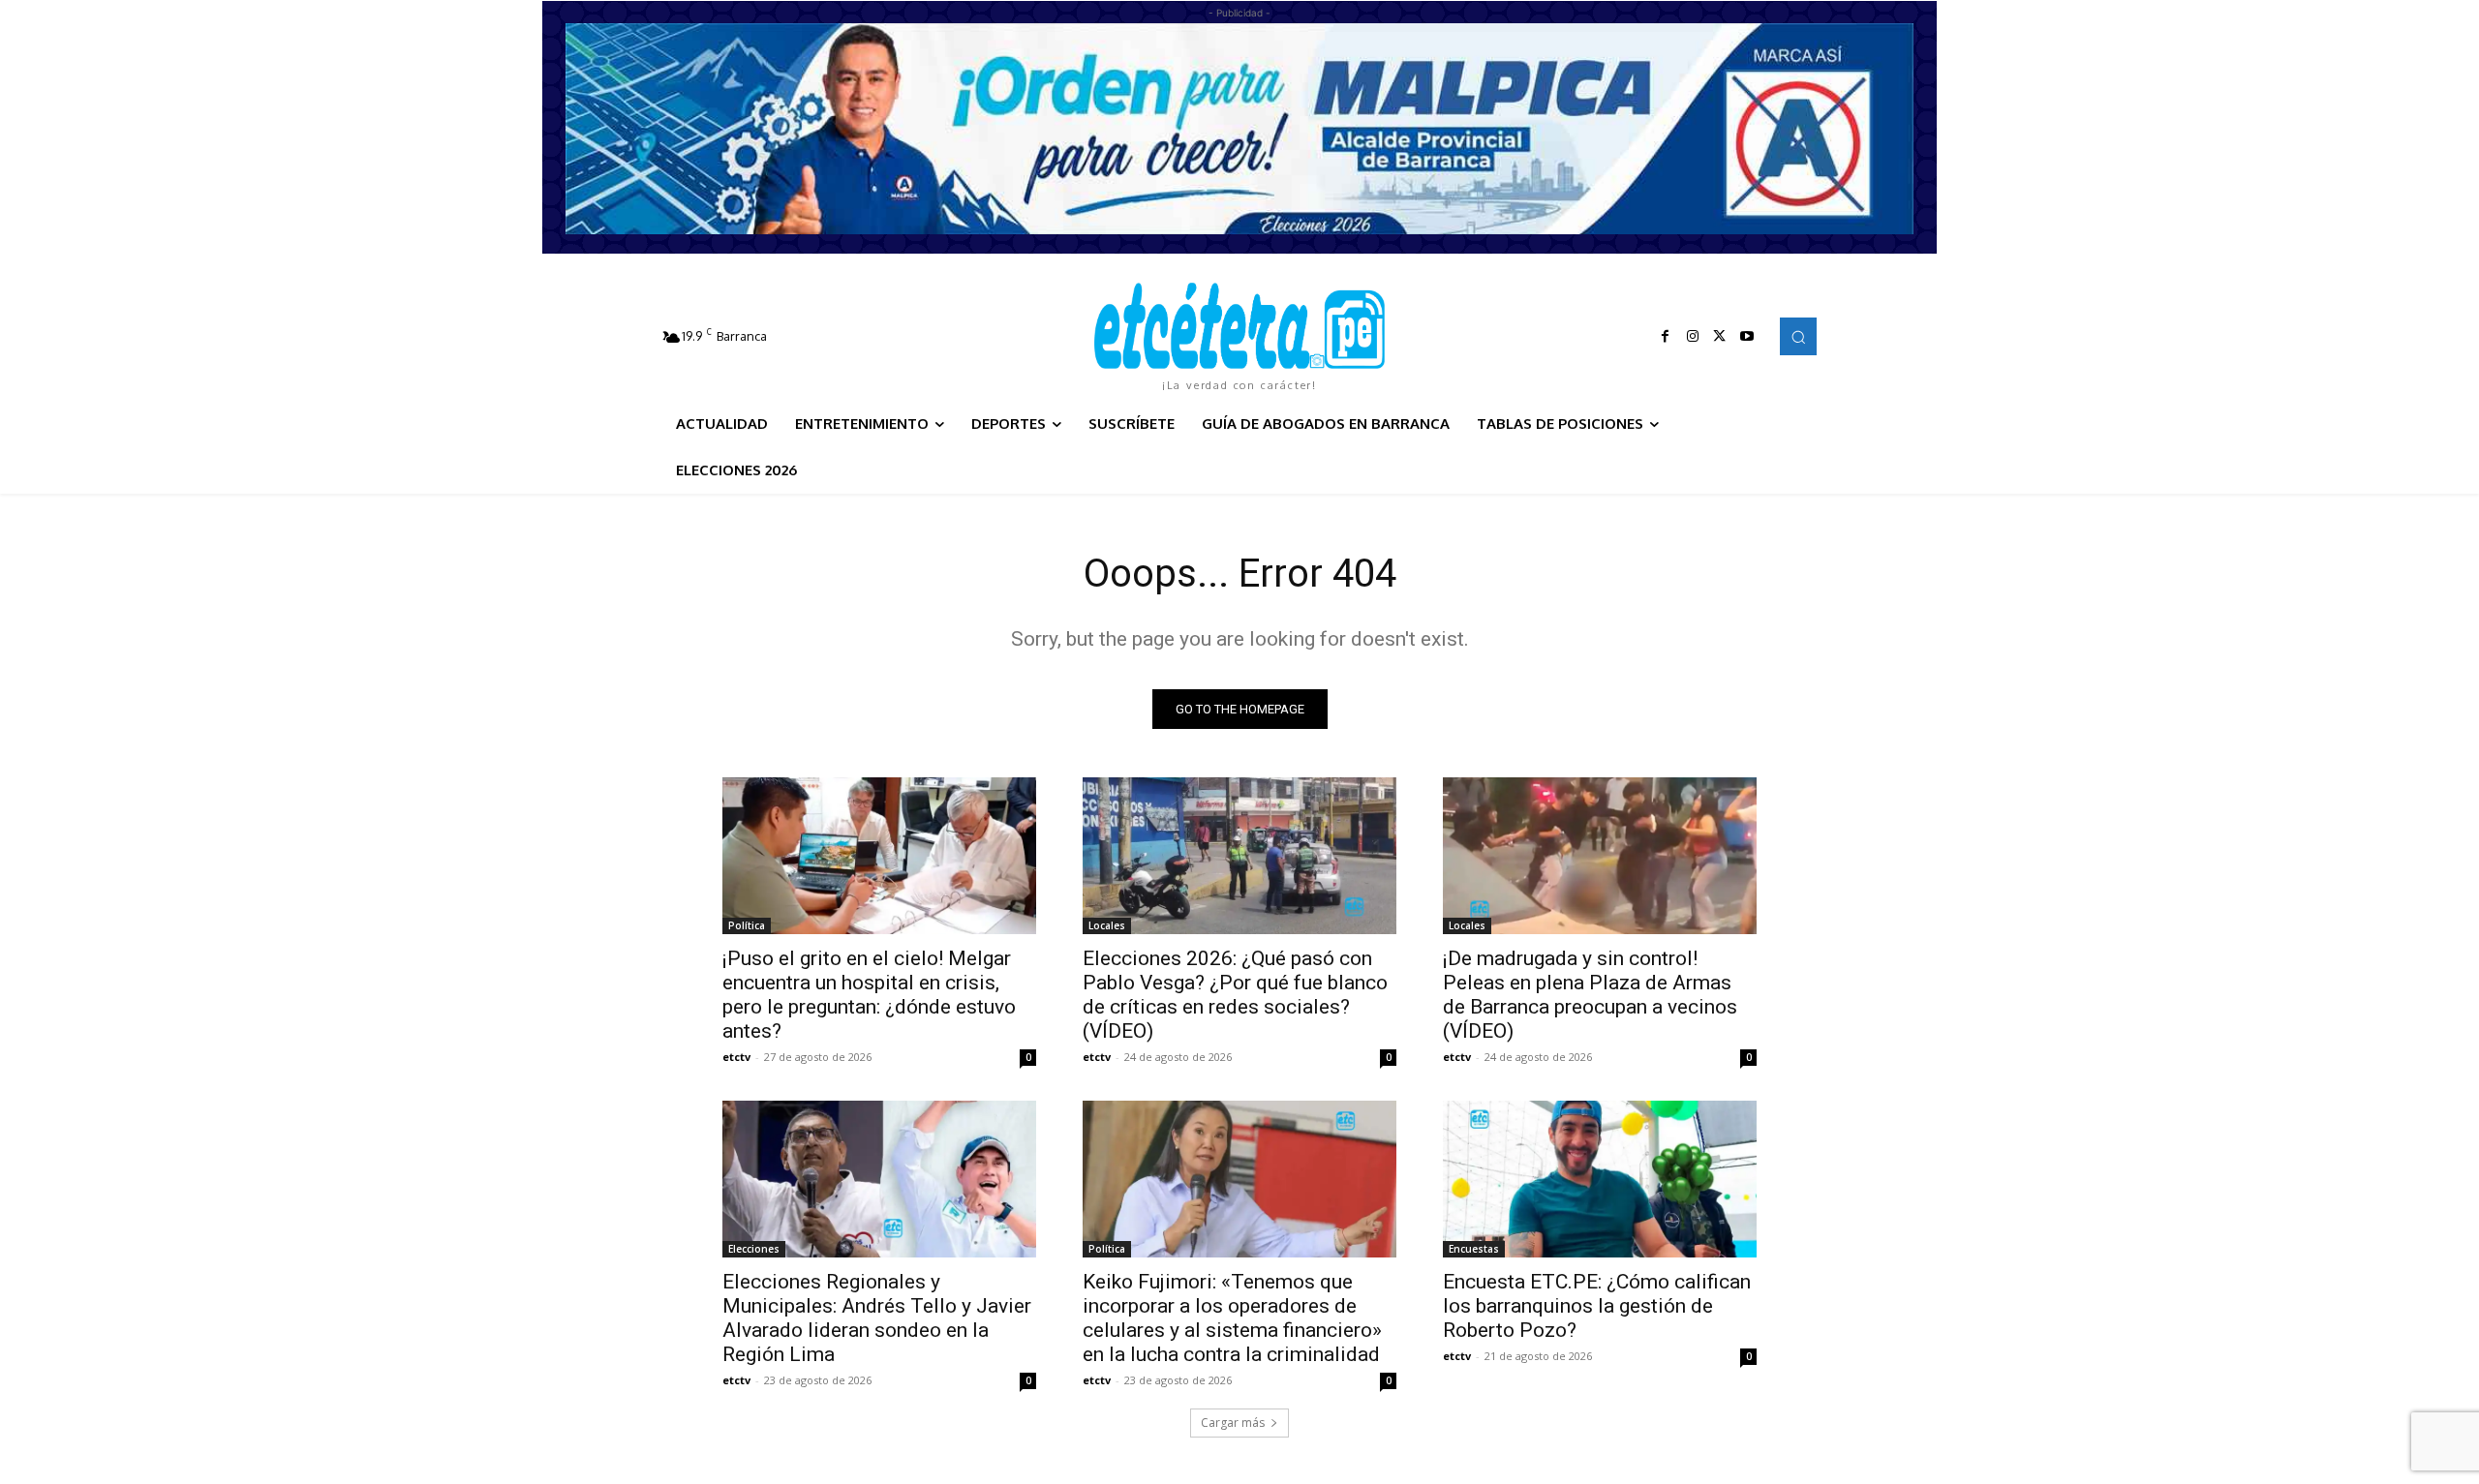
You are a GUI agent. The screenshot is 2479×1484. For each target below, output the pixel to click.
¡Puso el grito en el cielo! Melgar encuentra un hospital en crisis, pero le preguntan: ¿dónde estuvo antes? (869, 995)
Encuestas (1474, 1249)
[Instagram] (1693, 337)
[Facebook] (1666, 337)
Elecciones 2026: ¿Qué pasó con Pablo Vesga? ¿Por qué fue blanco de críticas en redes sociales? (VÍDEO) (1235, 995)
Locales (1107, 925)
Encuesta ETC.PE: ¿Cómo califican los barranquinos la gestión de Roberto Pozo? (1597, 1306)
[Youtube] (1747, 337)
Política (747, 925)
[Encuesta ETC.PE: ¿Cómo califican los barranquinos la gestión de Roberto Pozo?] (1600, 1179)
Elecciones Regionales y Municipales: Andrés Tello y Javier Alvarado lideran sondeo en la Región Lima (877, 1318)
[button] (1798, 336)
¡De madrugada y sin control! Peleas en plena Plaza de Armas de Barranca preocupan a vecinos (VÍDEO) (1590, 995)
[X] (1720, 337)
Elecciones (754, 1249)
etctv (736, 1057)
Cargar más (1233, 1423)
